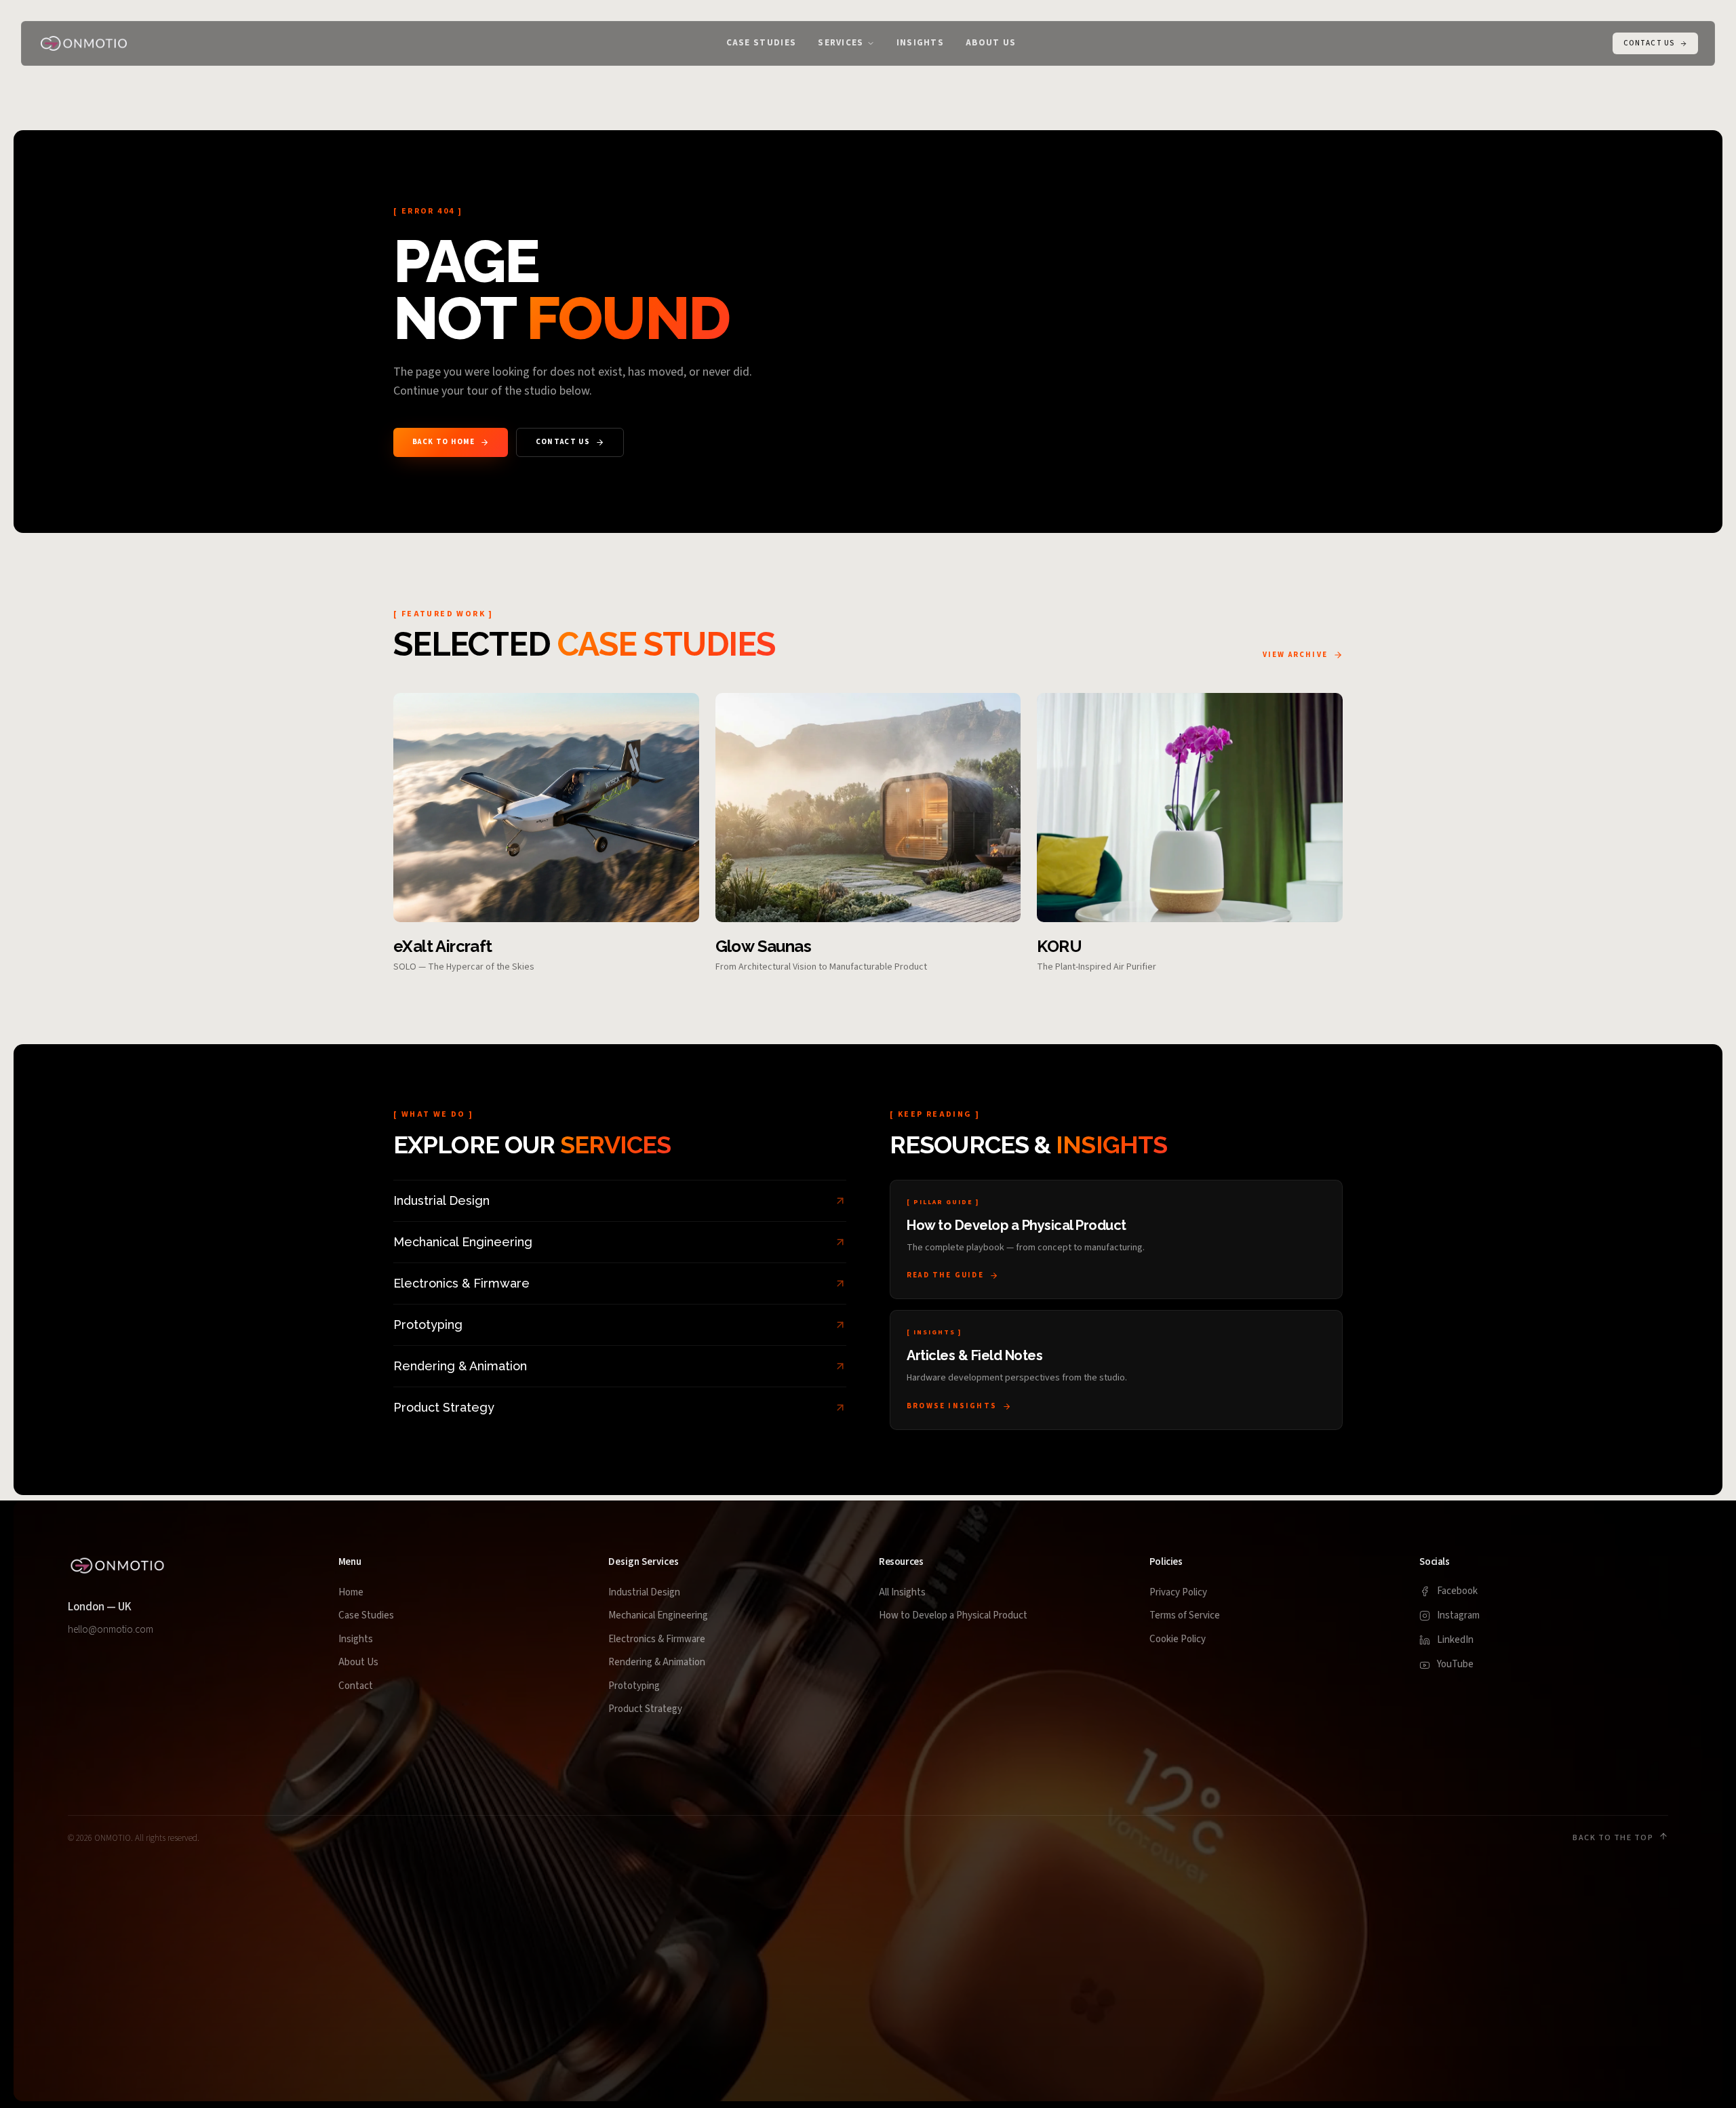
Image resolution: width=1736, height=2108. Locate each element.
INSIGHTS (920, 43)
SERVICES (841, 43)
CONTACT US (1649, 43)
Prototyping (634, 1686)
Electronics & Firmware (657, 1639)
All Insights (902, 1592)
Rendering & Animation (657, 1662)
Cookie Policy (1178, 1639)
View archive (1295, 655)
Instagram (1458, 1615)
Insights (356, 1639)
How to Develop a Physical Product (953, 1615)
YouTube (1455, 1664)
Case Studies (366, 1615)
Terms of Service (1185, 1615)
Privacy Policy (1178, 1592)
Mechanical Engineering (658, 1615)
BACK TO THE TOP (1613, 1838)
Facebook (1457, 1591)
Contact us (563, 442)
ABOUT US (991, 43)
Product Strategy (645, 1709)
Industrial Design (644, 1592)
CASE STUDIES (762, 43)
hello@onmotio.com (111, 1630)
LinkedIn (1455, 1640)
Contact (356, 1686)
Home (351, 1592)
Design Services (644, 1562)
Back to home (443, 442)
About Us (358, 1662)
